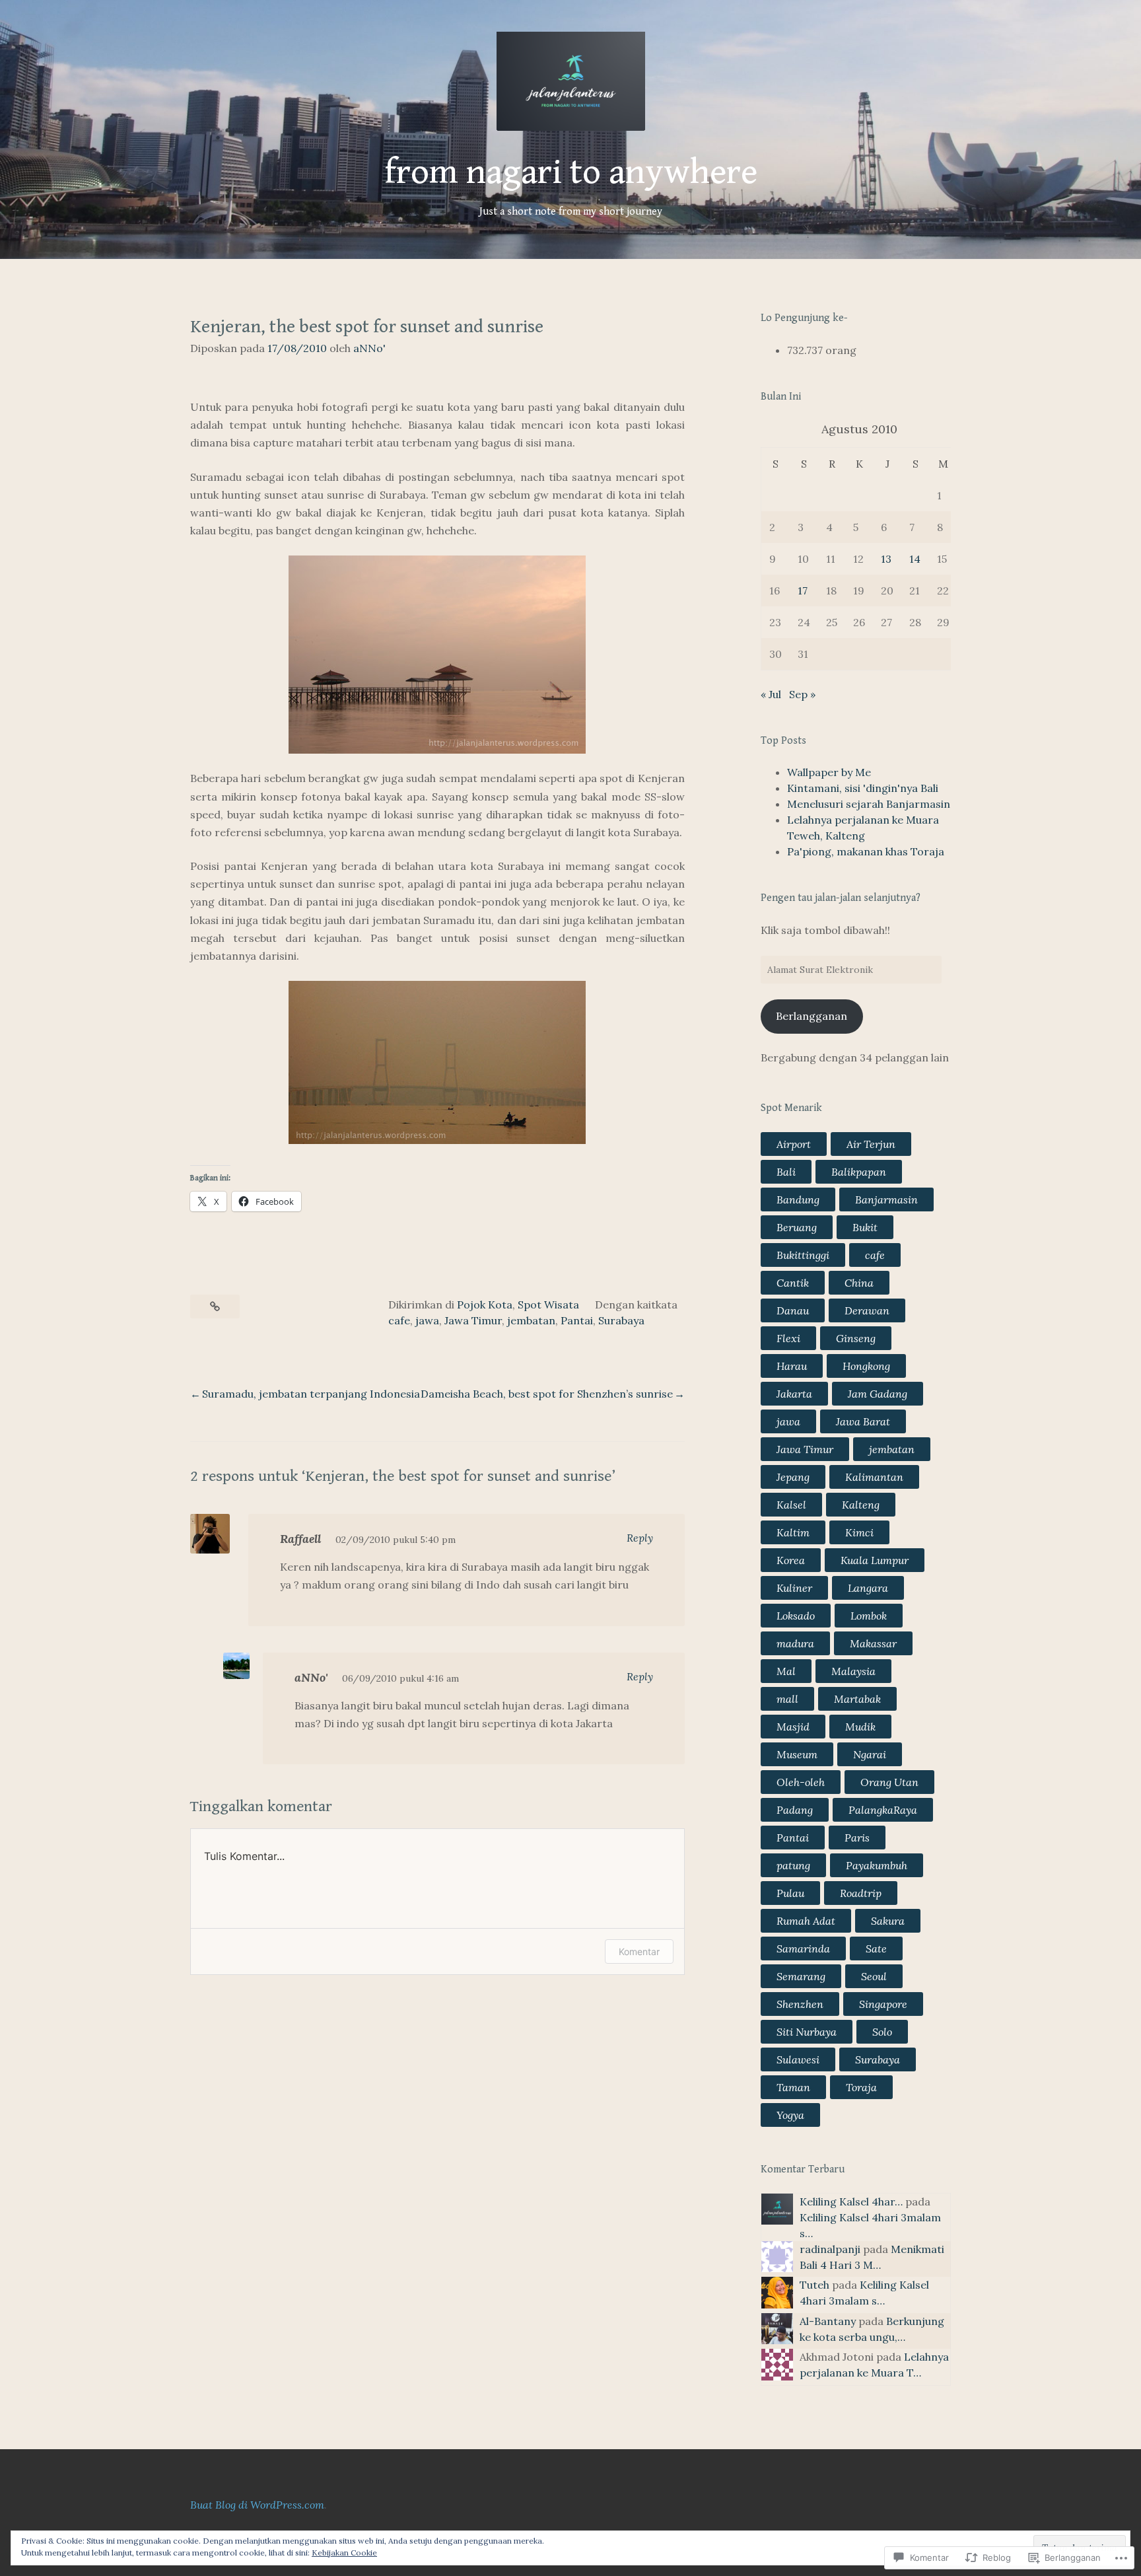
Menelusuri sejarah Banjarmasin (869, 804)
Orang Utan (889, 1782)
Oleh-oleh (801, 1782)
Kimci (859, 1532)
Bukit (865, 1227)
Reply (640, 1538)
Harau (792, 1366)
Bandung (798, 1199)
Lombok (869, 1616)
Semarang (801, 1976)
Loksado (796, 1616)
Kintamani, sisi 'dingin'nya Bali (863, 788)
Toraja (861, 2087)
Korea (791, 1560)
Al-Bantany (828, 2321)
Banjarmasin (886, 1199)
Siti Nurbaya (807, 2032)
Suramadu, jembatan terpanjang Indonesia (311, 1394)
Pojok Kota (485, 1305)
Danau (793, 1310)
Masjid (793, 1727)
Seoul (874, 1976)
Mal (786, 1671)
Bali (786, 1172)
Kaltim (793, 1532)
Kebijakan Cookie (344, 2553)
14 (915, 559)
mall (787, 1699)
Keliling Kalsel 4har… (851, 2201)
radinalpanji (830, 2249)
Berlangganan (812, 1016)
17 (803, 590)
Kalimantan (874, 1477)
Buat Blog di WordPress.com (257, 2505)
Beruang (797, 1227)
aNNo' (369, 348)
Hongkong (866, 1366)
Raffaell (300, 1539)
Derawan (867, 1310)
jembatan (531, 1320)
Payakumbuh (877, 1865)
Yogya (790, 2115)
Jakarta (794, 1394)
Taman (793, 2087)
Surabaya (621, 1320)
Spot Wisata (548, 1305)
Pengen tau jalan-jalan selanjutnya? (841, 898)
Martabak (857, 1699)
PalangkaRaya (883, 1810)
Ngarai (870, 1754)
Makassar (873, 1643)
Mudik (860, 1727)
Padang (795, 1810)
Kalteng (861, 1505)
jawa (427, 1320)
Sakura (888, 1921)
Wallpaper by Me (829, 772)
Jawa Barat (863, 1421)
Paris (857, 1838)
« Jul (771, 694)
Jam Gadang (878, 1394)
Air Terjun (871, 1144)
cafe (399, 1320)
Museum (797, 1754)
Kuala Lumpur (875, 1560)
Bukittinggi (803, 1255)
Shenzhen (800, 2004)
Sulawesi (798, 2059)
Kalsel (791, 1505)
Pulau (790, 1893)
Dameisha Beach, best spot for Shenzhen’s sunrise (547, 1394)
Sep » (802, 694)
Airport (794, 1144)
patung (793, 1865)
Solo (882, 2032)
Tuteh (814, 2285)
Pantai (577, 1320)
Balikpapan (859, 1172)
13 (886, 559)
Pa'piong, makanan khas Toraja (866, 851)
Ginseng (856, 1338)
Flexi (788, 1338)
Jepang (793, 1477)
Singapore (883, 2004)
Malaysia (853, 1671)
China (859, 1283)
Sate (876, 1949)
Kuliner (794, 1588)
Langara (868, 1588)
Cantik (793, 1283)
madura (795, 1643)
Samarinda (803, 1949)
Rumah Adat (806, 1921)
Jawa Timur (473, 1320)
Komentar (639, 1951)
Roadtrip (861, 1893)
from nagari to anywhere (571, 172)
